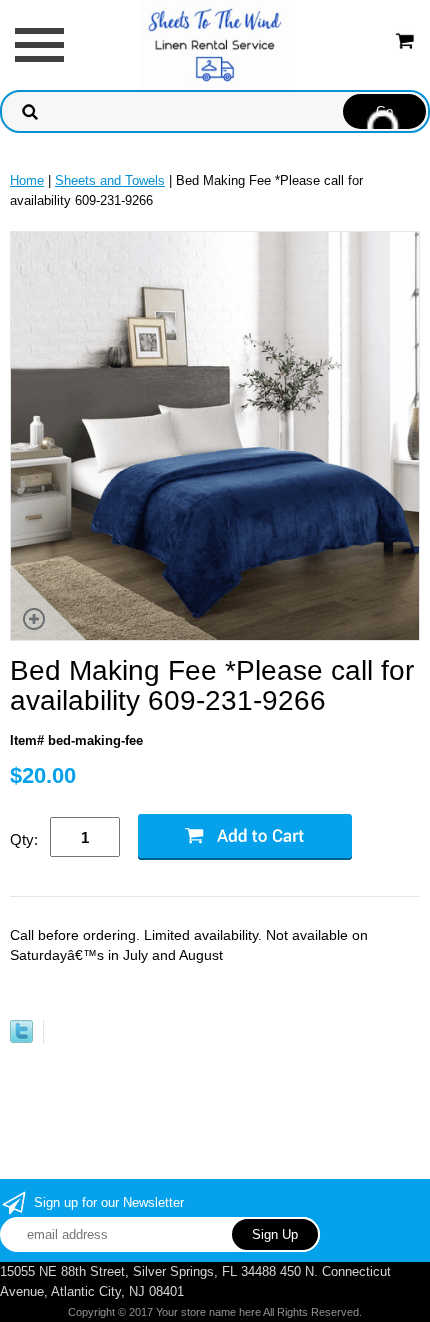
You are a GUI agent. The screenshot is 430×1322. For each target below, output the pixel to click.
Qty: (24, 839)
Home (27, 180)
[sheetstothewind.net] (215, 43)
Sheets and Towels (110, 180)
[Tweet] (21, 1038)
